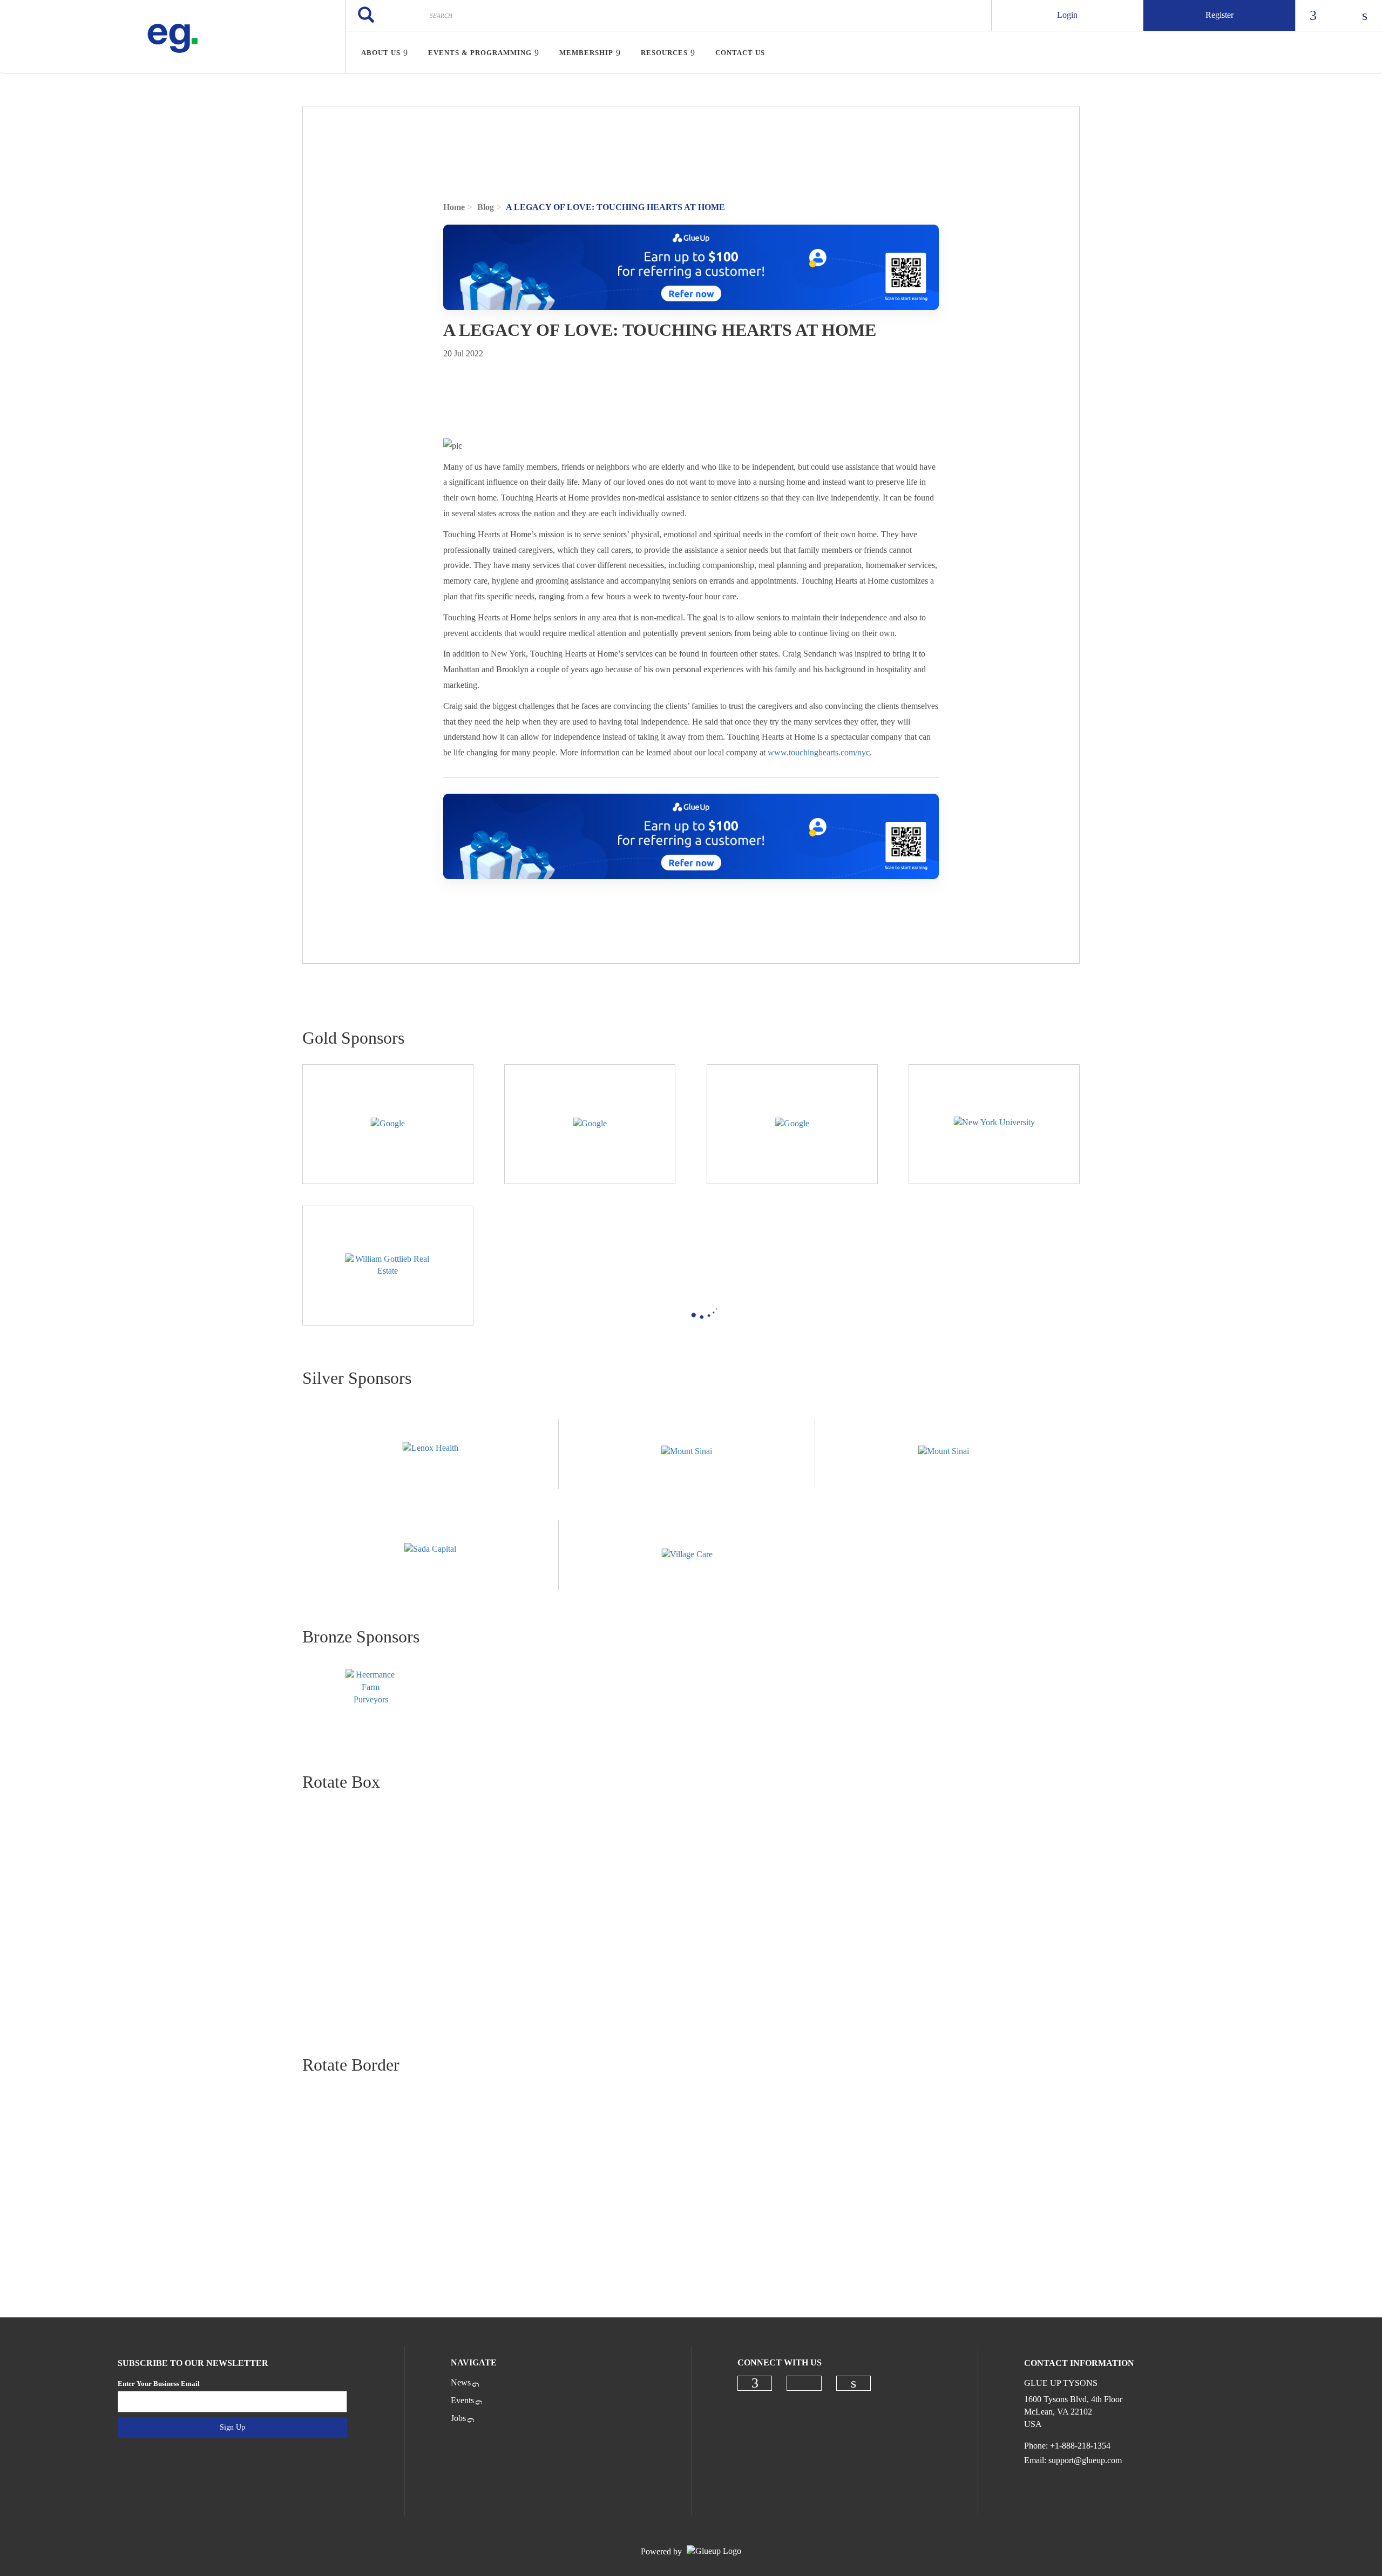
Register (1220, 15)
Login (1067, 15)
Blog (486, 207)
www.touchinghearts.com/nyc (819, 752)
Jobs (458, 2418)
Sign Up (232, 2427)
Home (454, 207)
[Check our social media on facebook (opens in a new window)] (755, 2383)
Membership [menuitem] (586, 53)
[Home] (172, 37)
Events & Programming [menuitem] (480, 53)
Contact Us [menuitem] (740, 53)
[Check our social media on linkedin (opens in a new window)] (853, 2383)
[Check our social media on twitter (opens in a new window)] (804, 2383)
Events (462, 2400)
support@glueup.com (1085, 2460)
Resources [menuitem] (664, 53)
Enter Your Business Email (159, 2384)
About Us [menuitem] (381, 53)
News (461, 2382)
